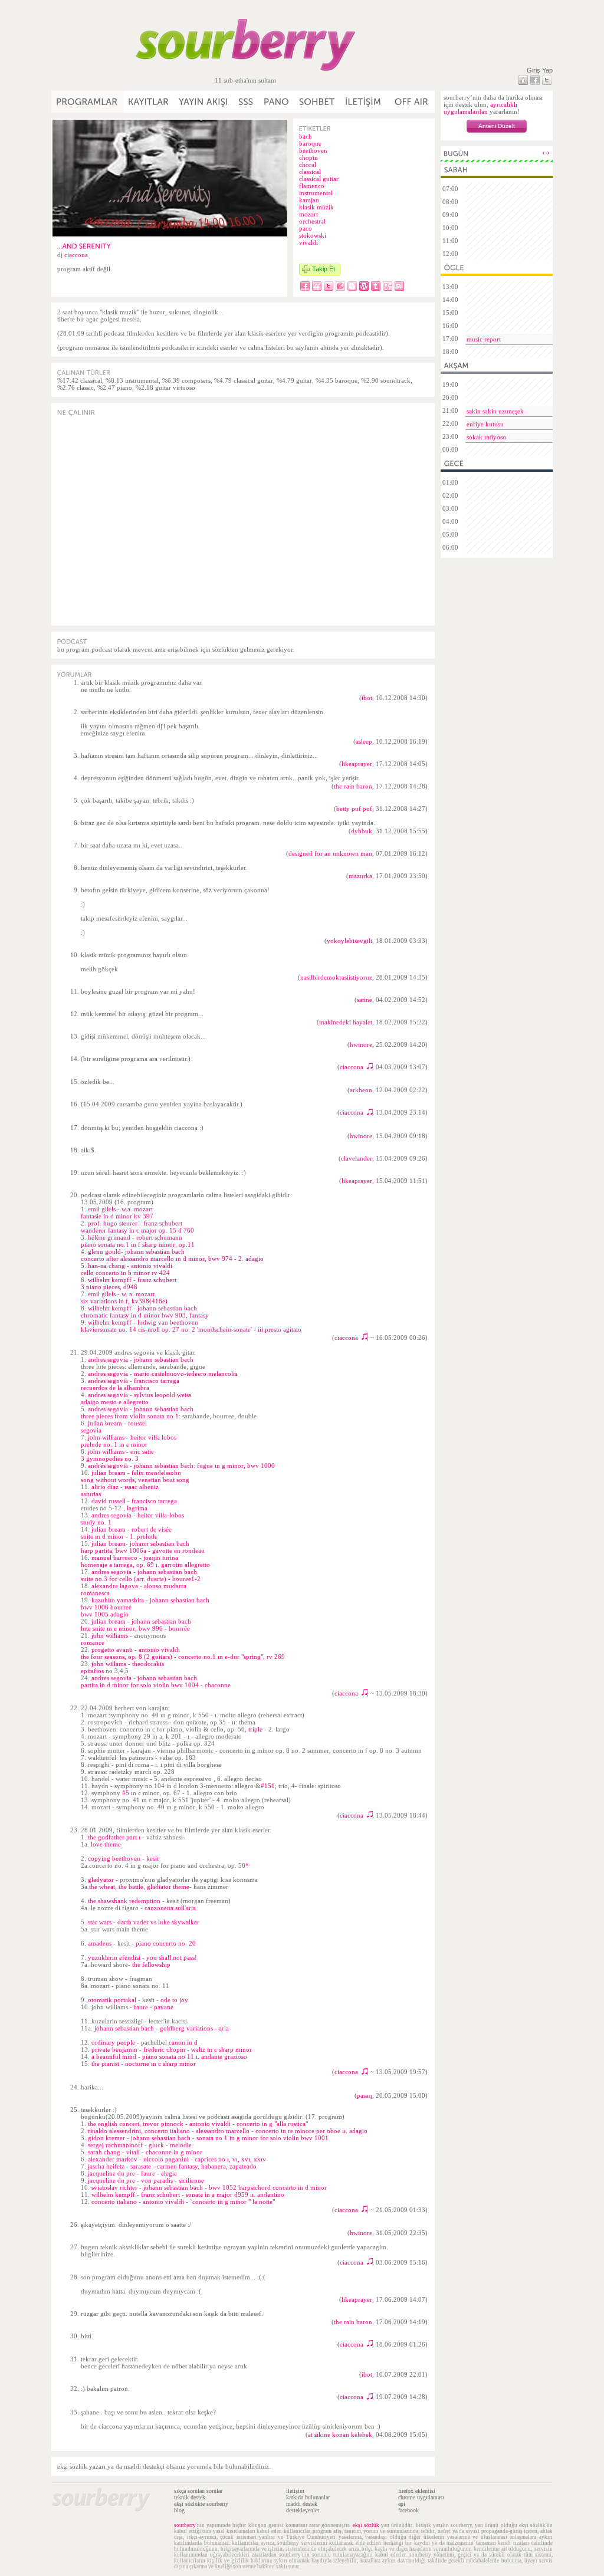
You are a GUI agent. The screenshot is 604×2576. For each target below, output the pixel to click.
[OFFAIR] (411, 102)
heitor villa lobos (153, 1437)
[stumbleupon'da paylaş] (399, 286)
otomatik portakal (112, 2000)
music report (484, 339)
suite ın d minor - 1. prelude (119, 1536)
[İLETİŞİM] (364, 102)
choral (308, 165)
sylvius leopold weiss (163, 1395)
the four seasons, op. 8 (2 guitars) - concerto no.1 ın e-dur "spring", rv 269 (183, 1657)
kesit (152, 1858)
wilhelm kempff (110, 1280)
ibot (367, 698)
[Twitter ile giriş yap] (547, 80)
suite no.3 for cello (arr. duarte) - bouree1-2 (141, 1579)
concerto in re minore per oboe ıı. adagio (311, 2131)
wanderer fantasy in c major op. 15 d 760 (137, 1230)
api (402, 2504)
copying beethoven (114, 1858)
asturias (91, 1494)
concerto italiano (114, 2202)
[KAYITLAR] (149, 102)
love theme (106, 1844)
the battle (131, 1887)
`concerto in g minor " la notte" (232, 2202)
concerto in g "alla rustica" (272, 2124)
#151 (268, 1786)
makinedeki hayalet (346, 1022)
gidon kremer (106, 2138)
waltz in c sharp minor (221, 2049)
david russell (109, 1501)
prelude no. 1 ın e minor (114, 1444)
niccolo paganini (166, 2159)
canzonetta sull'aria (170, 1908)
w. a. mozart (138, 1294)
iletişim (295, 2491)
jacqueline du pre (111, 2173)
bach (306, 136)
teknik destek (190, 2497)
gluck (156, 2145)
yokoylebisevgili (349, 941)
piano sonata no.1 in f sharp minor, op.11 (138, 1244)
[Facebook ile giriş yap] (535, 80)
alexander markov (113, 2159)
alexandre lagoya (115, 1586)
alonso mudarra (165, 1586)
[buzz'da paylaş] (340, 286)
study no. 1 (96, 1522)
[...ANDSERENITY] (84, 246)
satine (365, 1000)
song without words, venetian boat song (135, 1480)
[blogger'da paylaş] (352, 286)
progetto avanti (112, 1650)
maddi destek (302, 2504)
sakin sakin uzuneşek (495, 411)
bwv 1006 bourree (106, 1607)
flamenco (312, 186)
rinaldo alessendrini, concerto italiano (139, 2131)
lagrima (137, 1508)
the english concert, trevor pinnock (136, 2124)
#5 (126, 1793)
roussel (137, 1423)
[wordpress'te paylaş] (364, 286)
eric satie (142, 1451)
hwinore (361, 1044)
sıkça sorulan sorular (198, 2491)
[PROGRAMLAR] (87, 102)
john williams (106, 1437)
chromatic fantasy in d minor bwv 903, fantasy (145, 1315)
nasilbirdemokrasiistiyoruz (336, 977)
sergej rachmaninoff (115, 2145)
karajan (309, 200)
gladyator (101, 1880)
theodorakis (148, 1664)
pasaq (365, 2095)
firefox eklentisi (417, 2491)
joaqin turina (161, 1558)
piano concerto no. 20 (166, 1943)
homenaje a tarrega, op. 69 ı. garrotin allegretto (145, 1565)
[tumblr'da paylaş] (376, 286)
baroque (310, 143)
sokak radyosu (486, 437)
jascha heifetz (106, 2166)
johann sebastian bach (155, 1251)
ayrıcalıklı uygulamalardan (480, 108)
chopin (308, 157)
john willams (109, 1664)
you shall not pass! (172, 1957)
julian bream (105, 1423)
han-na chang (106, 1266)
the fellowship (151, 1964)
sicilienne (191, 2180)
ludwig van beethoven (168, 1322)
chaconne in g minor (174, 2152)
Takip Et (324, 269)
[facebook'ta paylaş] (305, 286)
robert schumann (159, 1237)
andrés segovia (108, 1466)
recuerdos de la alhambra (115, 1388)
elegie (169, 2173)
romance (93, 1642)
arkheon (361, 1090)
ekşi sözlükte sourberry (201, 2504)
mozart (308, 214)
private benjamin (114, 2049)
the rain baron (353, 786)
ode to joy (174, 2000)
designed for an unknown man (330, 853)
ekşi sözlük (366, 2525)
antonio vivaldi (152, 1266)
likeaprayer (357, 764)
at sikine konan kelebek (340, 2434)
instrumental (316, 193)
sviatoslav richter (114, 2187)
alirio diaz (105, 1487)
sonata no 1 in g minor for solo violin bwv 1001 (262, 2138)
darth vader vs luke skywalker (158, 1922)
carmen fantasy (177, 2166)
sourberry (185, 2525)
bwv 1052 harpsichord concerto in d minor (268, 2187)
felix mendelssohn (156, 1473)
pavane (164, 2007)
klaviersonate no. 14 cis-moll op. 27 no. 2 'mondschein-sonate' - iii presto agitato (191, 1329)
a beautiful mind (114, 2056)
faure (141, 2007)
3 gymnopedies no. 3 (110, 1458)
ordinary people (113, 2042)
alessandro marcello (223, 2131)
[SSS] (246, 102)
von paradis (157, 2180)
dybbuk (362, 831)
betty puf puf (354, 809)
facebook (408, 2510)
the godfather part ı (114, 1837)
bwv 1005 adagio (105, 1614)
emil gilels (102, 1209)
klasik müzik (316, 207)
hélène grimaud (109, 1237)
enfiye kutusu (485, 424)
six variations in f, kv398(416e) (124, 1301)
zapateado (243, 2166)
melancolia (223, 1374)
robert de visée (152, 1529)
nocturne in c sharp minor (160, 2064)
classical (310, 172)
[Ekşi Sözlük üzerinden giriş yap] (523, 80)
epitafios (92, 1671)
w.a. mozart (137, 1209)
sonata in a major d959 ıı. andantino (235, 2194)
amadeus (100, 1943)
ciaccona (76, 255)
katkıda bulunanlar (308, 2497)
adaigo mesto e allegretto (115, 1402)
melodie (181, 2145)
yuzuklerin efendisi (114, 1957)
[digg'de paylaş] (388, 286)
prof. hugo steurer (113, 1223)
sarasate (141, 2166)
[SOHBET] (317, 102)
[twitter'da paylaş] (329, 286)
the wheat (102, 1887)
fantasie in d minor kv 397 (117, 1216)
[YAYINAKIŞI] (204, 102)
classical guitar (319, 179)
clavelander (357, 1158)
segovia (91, 1430)
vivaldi (308, 242)
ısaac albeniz (142, 1487)
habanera (214, 2166)
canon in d (183, 2042)
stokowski (313, 235)
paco (306, 228)
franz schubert (163, 1223)
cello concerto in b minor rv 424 (125, 1273)
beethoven (313, 150)
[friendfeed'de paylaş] (317, 286)
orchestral (312, 221)
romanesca (95, 1593)
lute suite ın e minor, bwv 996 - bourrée (135, 1628)
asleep (364, 741)
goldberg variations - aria (194, 2028)
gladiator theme (168, 1887)
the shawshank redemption (124, 1901)
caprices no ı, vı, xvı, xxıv (230, 2159)
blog (179, 2510)
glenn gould (104, 1251)
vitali (133, 2152)
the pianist (105, 2064)
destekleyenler (303, 2510)
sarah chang (104, 2152)
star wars (100, 1922)
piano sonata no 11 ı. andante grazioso (195, 2056)
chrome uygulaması (421, 2497)
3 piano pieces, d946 (109, 1287)
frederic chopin (164, 2049)
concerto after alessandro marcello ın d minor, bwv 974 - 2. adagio (172, 1259)
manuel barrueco (114, 1558)
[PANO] (277, 102)
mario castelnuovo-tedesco (170, 1374)
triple (255, 1729)
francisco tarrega (157, 1381)
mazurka (360, 876)
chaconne (218, 1685)
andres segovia (108, 1359)
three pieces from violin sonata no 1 (130, 1416)
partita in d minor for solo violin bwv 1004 (140, 1685)
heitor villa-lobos (161, 1515)
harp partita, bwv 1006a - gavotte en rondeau (143, 1550)
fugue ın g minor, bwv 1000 (236, 1466)
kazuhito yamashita (118, 1600)
